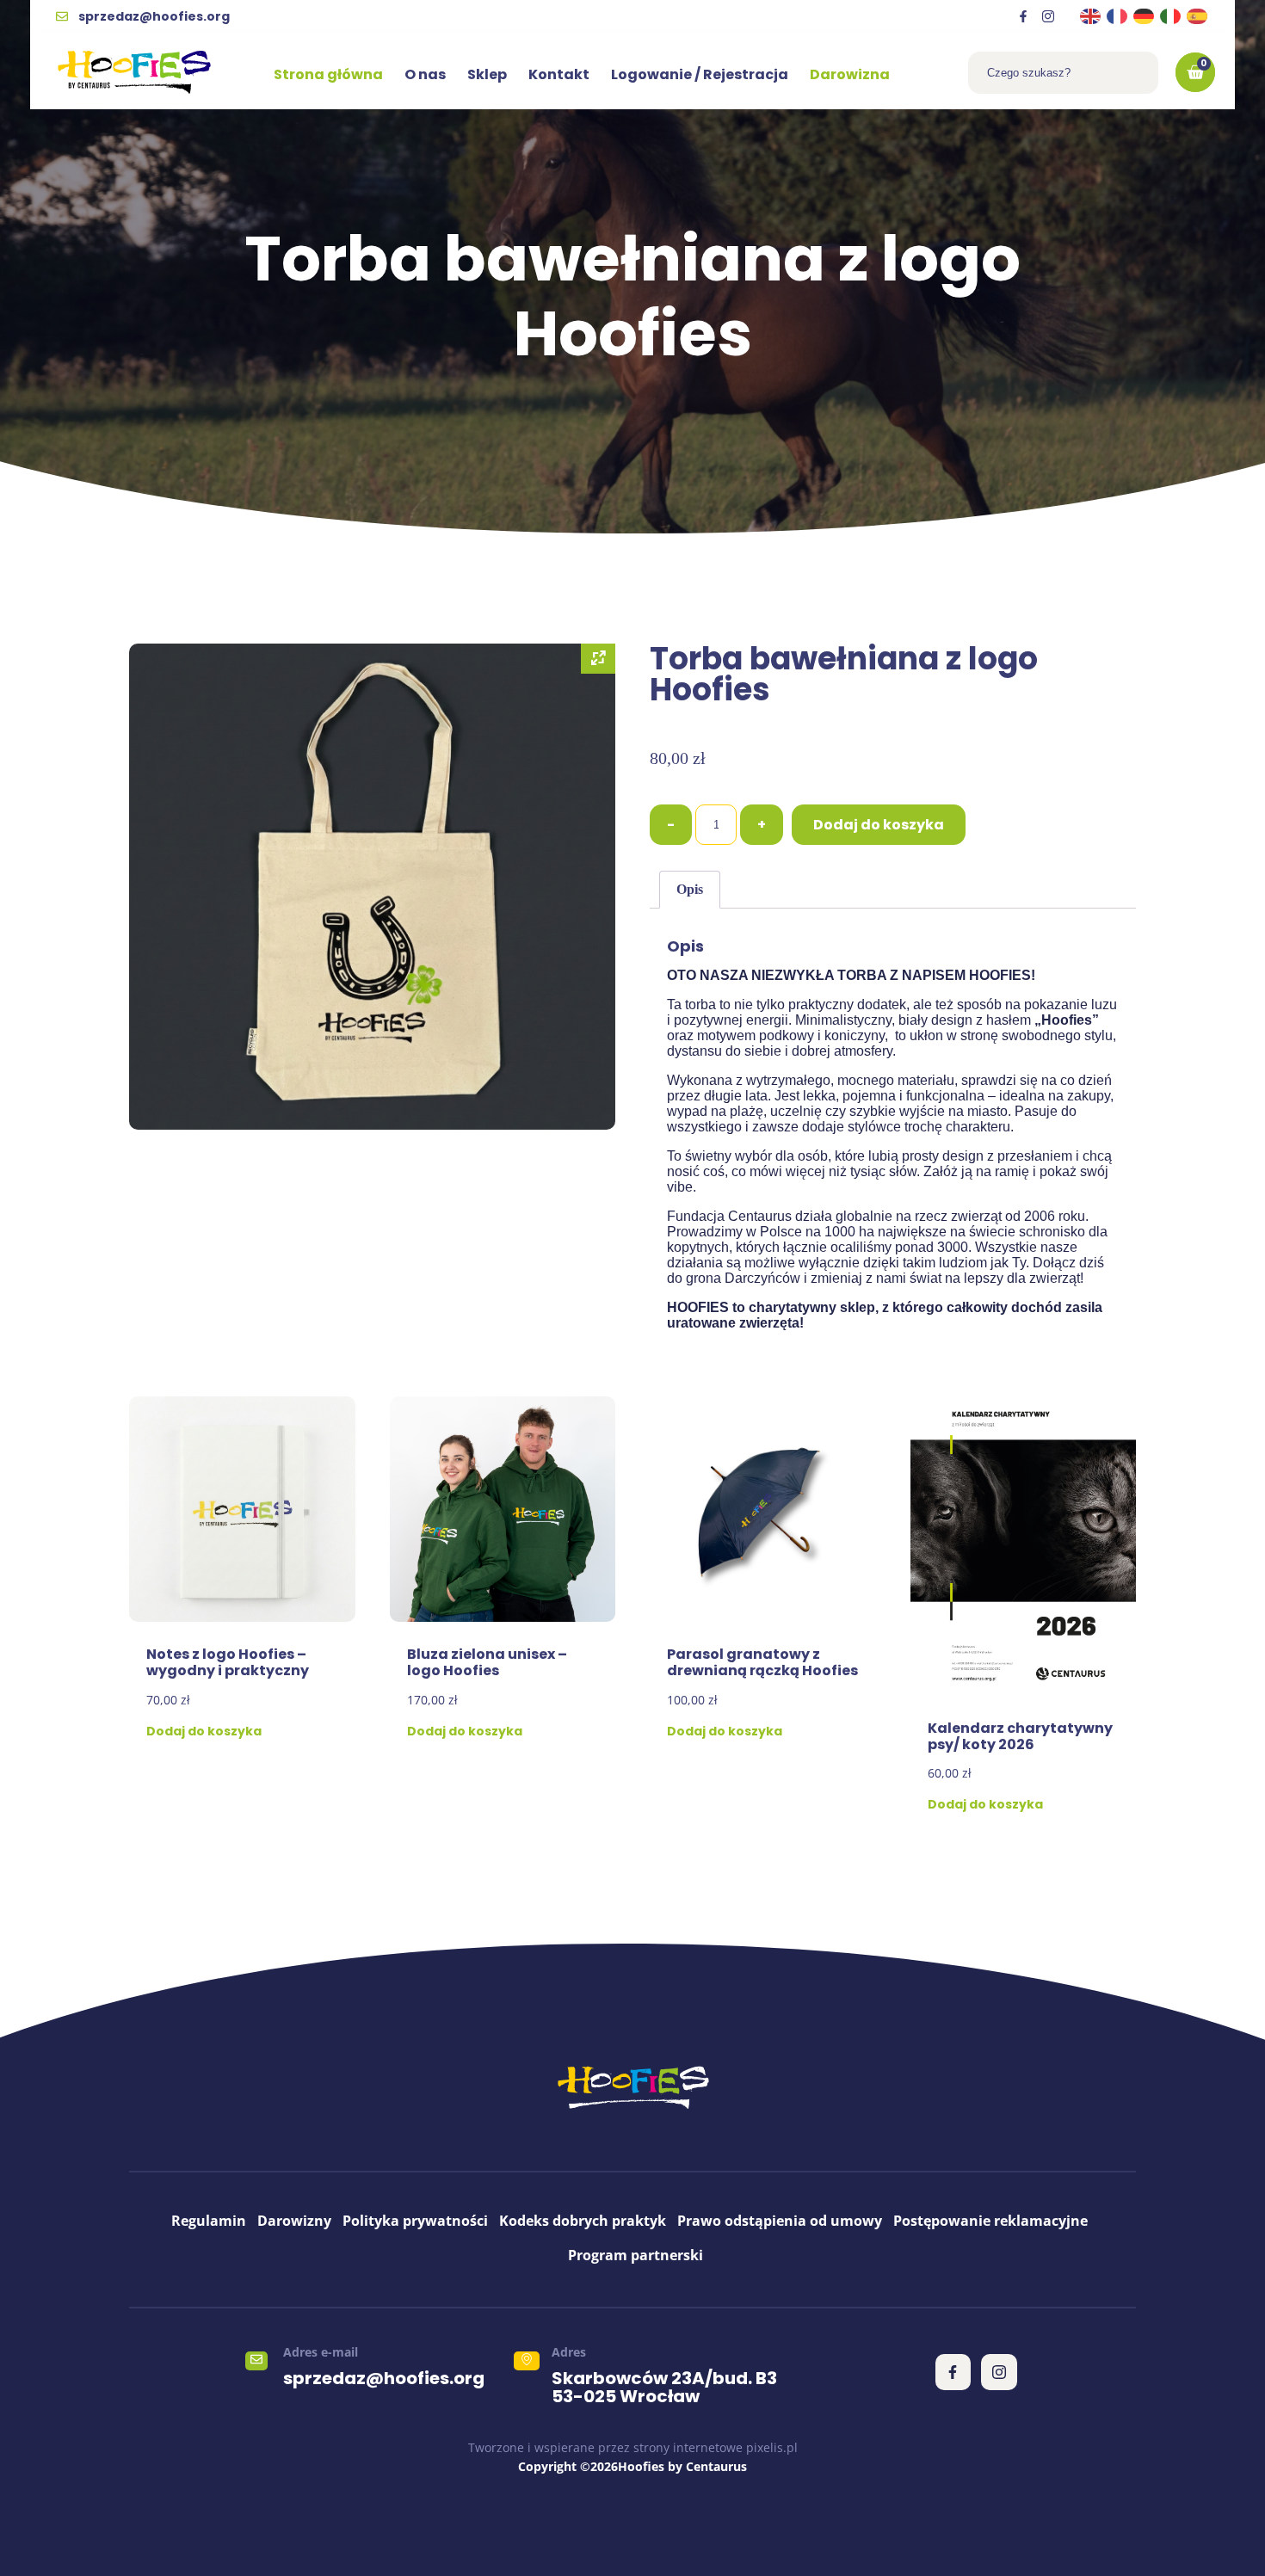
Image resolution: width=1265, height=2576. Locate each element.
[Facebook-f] (1023, 16)
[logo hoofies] (134, 72)
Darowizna (850, 74)
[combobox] (1063, 73)
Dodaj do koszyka (879, 825)
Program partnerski (636, 2255)
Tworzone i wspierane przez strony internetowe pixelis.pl (633, 2447)
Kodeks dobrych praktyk (583, 2221)
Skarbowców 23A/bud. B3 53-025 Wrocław (664, 2387)
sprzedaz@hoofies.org (384, 2378)
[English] (1091, 16)
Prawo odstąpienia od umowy (780, 2221)
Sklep (487, 74)
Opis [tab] (690, 889)
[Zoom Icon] (598, 659)
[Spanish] (1198, 16)
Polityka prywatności (415, 2221)
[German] (1145, 16)
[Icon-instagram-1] (1048, 16)
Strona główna (328, 74)
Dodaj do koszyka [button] (204, 1731)
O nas (425, 74)
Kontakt (559, 74)
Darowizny (294, 2221)
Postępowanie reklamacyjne (990, 2221)
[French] (1118, 16)
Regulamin (209, 2221)
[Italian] (1171, 16)
